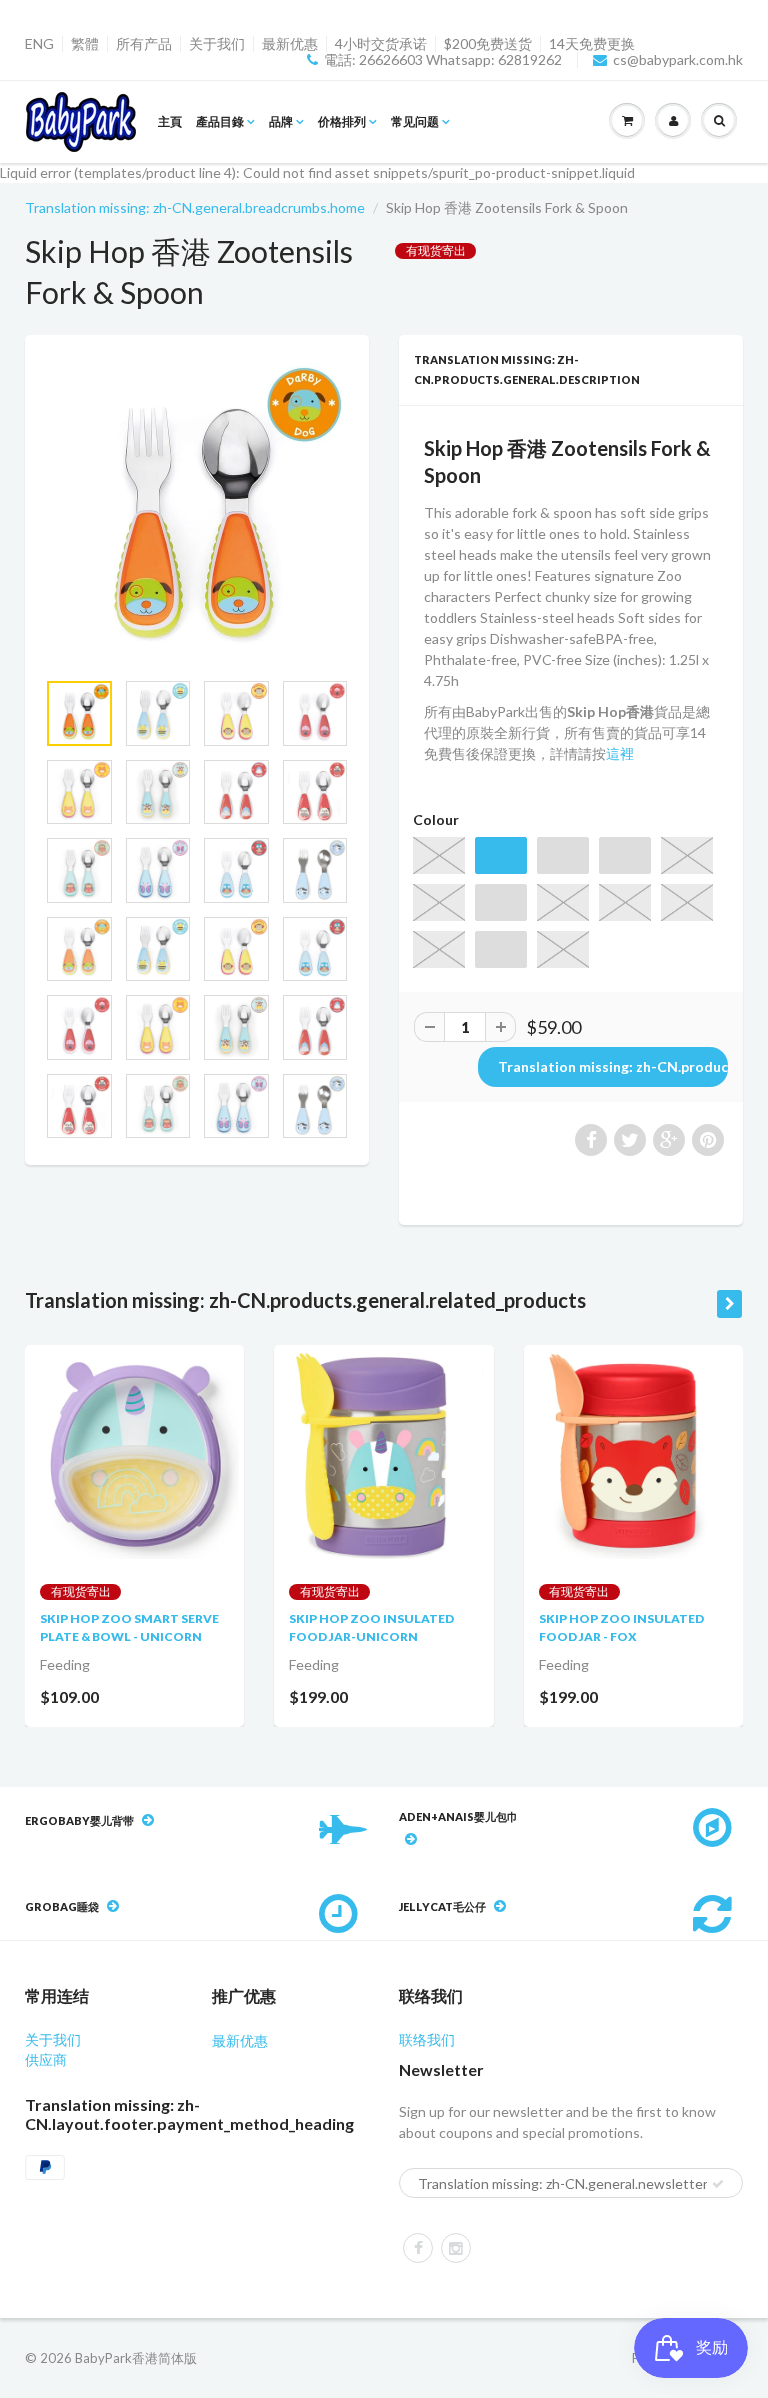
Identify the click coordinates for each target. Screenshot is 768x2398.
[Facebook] (418, 2248)
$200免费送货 (488, 44)
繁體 (85, 44)
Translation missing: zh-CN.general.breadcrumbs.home (195, 207)
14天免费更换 (592, 44)
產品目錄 (220, 121)
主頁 (170, 121)
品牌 (281, 121)
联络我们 (427, 2039)
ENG (39, 44)
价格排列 (342, 121)
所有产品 (144, 44)
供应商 (46, 2059)
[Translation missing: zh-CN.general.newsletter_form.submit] (718, 2184)
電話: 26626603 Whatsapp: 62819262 (443, 60)
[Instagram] (456, 2248)
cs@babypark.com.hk (678, 60)
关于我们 (217, 44)
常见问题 (415, 121)
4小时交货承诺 (381, 44)
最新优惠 (290, 44)
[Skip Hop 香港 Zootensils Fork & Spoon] (197, 512)
